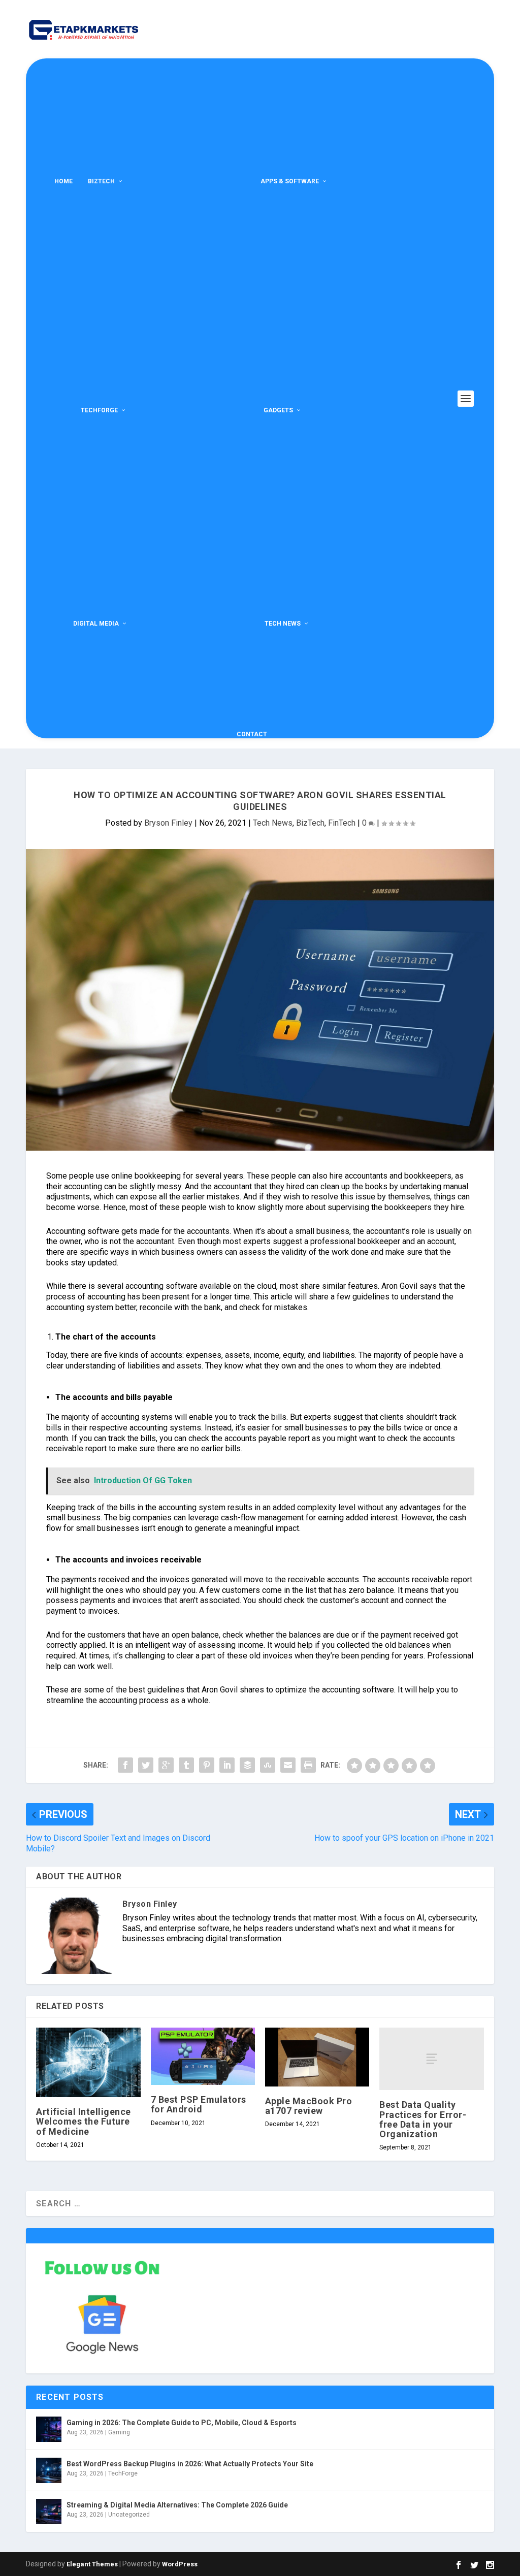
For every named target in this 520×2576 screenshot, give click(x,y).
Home (63, 181)
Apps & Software (290, 181)
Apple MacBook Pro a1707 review (309, 2106)
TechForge (99, 410)
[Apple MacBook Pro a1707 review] (317, 2057)
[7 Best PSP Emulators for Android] (203, 2056)
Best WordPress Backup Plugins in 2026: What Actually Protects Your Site (190, 2464)
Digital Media (96, 624)
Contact (252, 734)
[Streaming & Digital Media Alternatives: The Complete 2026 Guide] (49, 2512)
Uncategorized (129, 2515)
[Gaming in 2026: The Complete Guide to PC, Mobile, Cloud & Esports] (49, 2429)
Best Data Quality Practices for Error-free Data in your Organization (423, 2119)
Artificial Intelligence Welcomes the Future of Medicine (84, 2121)
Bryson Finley (168, 823)
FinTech (342, 823)
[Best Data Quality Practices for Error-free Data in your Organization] (431, 2059)
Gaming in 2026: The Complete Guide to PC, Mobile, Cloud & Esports (182, 2423)
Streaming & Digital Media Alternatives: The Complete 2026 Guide (177, 2505)
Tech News (283, 624)
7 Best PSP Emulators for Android (199, 2104)
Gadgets (278, 410)
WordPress (180, 2564)
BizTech (101, 181)
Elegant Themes (92, 2564)
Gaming (119, 2432)
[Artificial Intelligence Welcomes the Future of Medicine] (88, 2062)
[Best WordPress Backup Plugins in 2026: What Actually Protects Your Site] (49, 2470)
